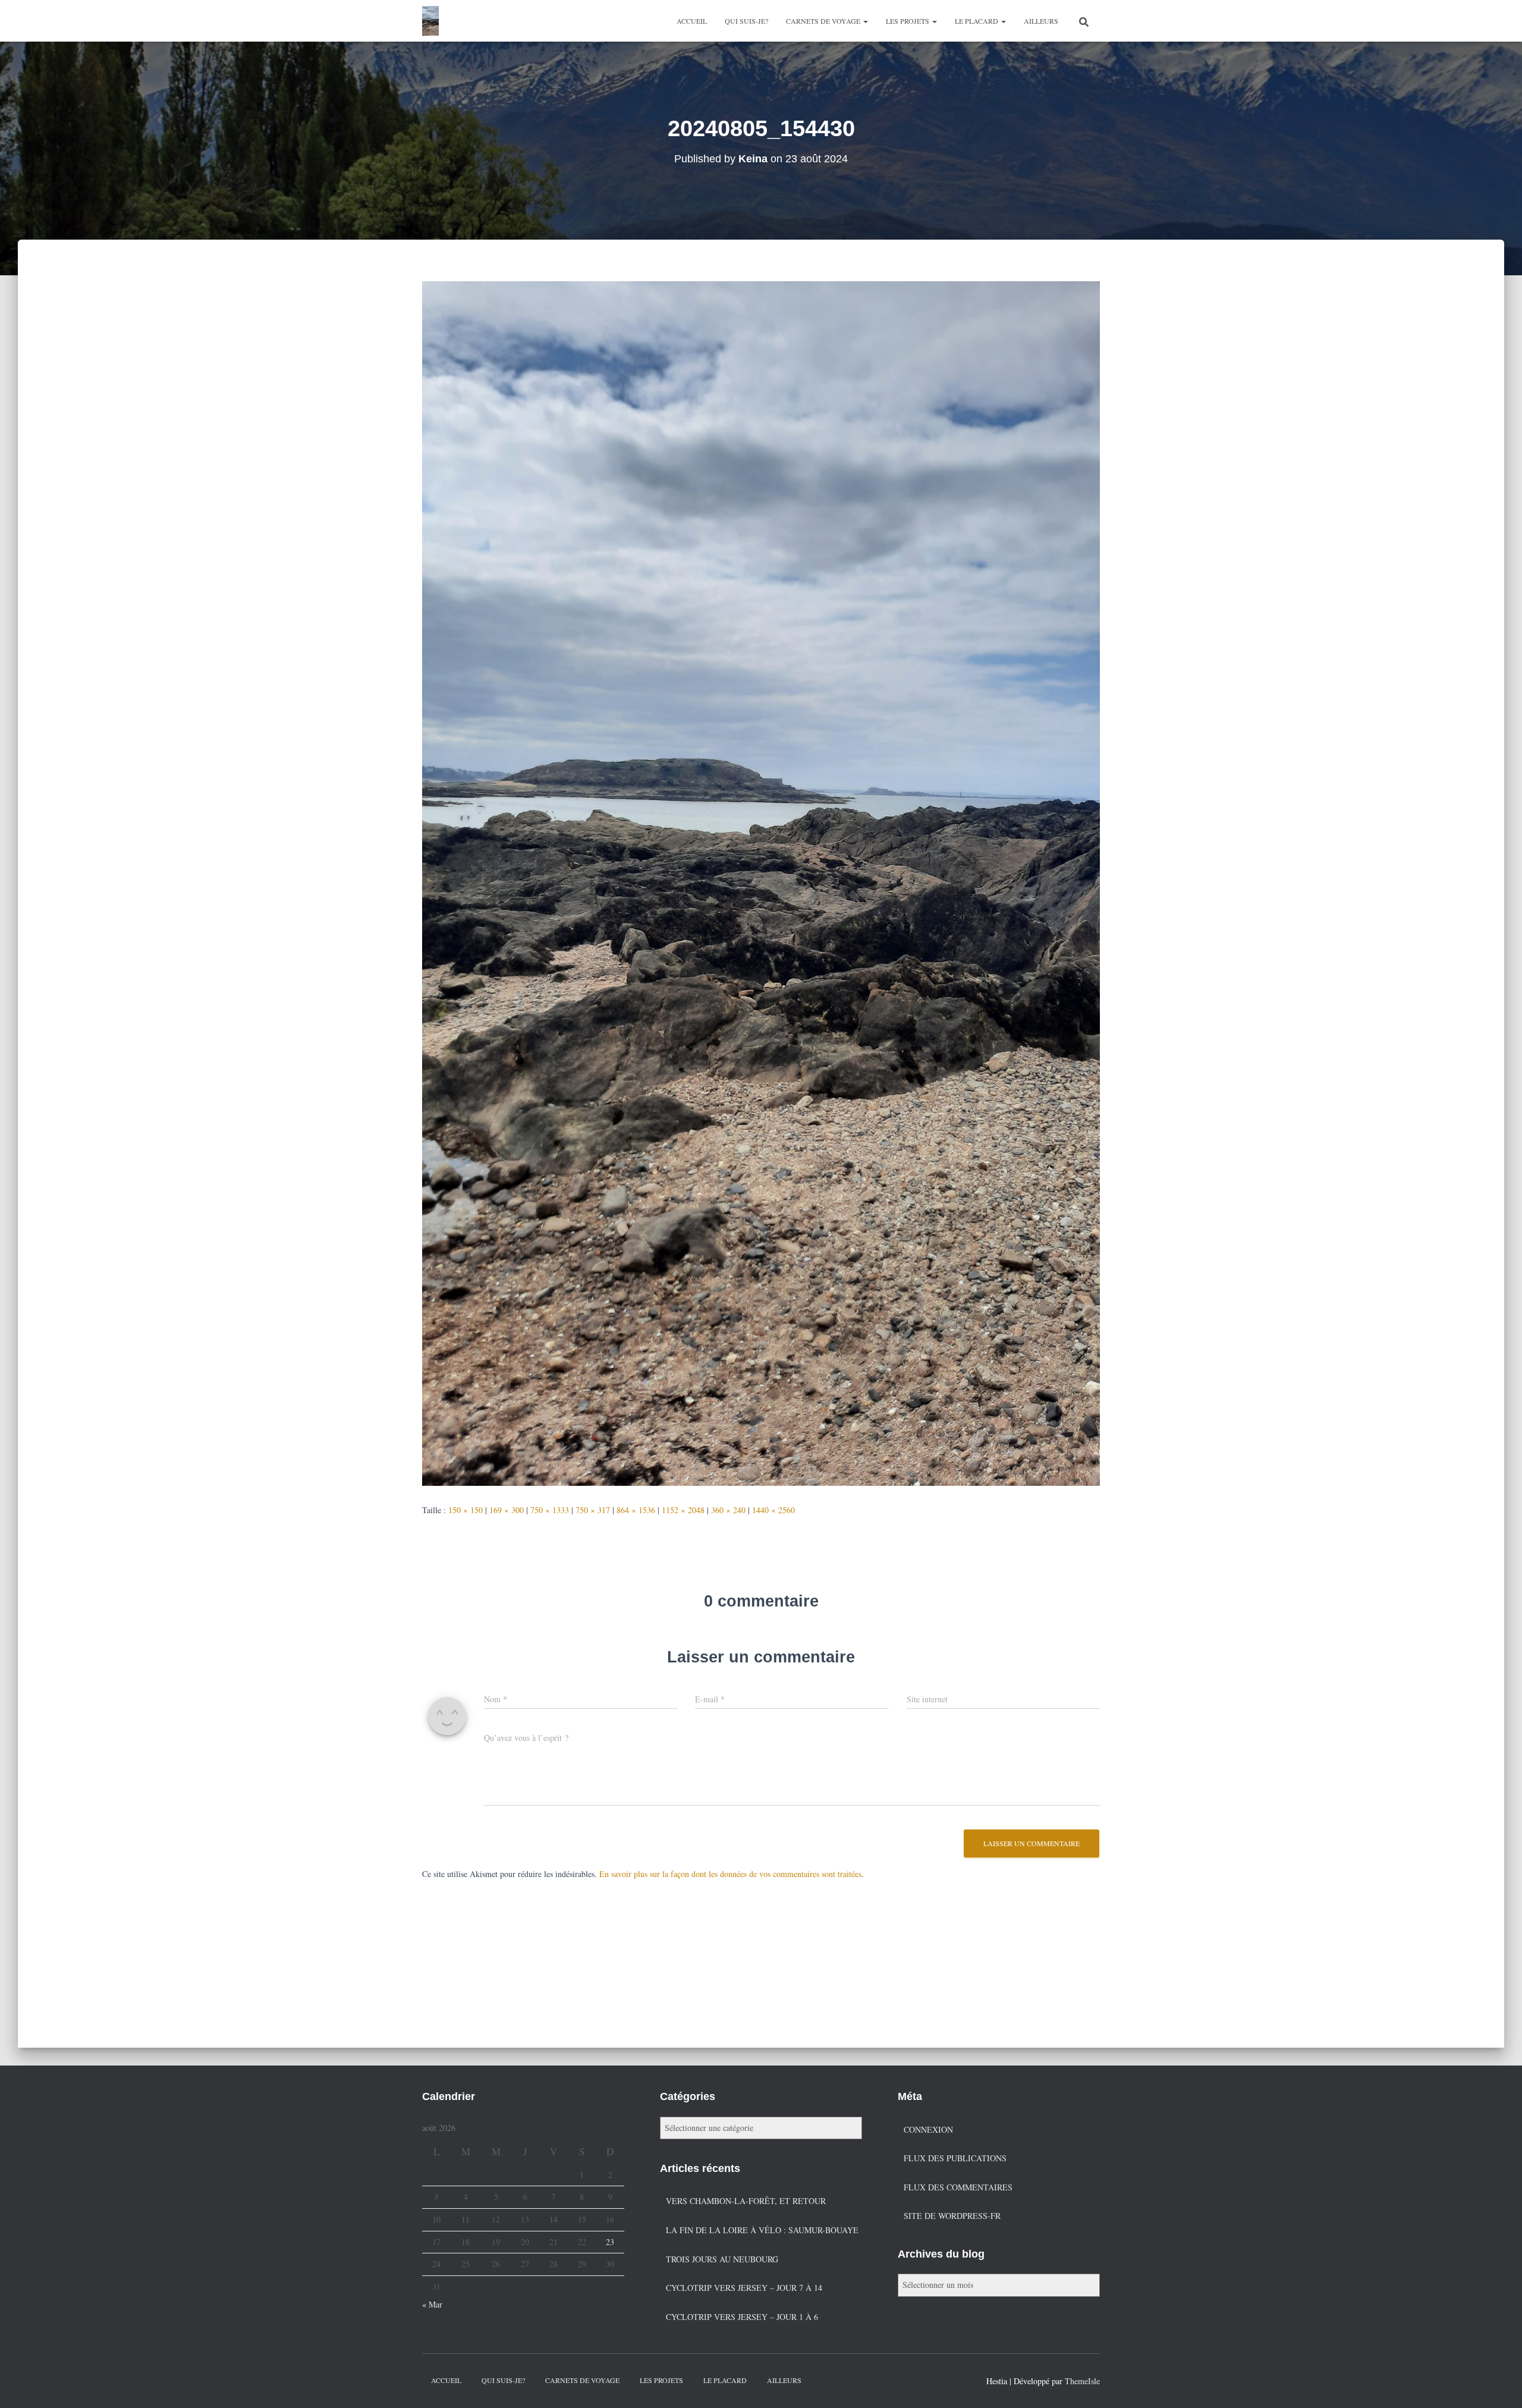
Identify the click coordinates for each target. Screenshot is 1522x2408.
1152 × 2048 (683, 1510)
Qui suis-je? (746, 21)
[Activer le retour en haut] (1499, 2384)
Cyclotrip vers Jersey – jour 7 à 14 (744, 2288)
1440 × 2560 (773, 1510)
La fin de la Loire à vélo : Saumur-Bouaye (762, 2230)
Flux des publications (955, 2158)
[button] (865, 21)
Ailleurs (1041, 21)
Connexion (928, 2129)
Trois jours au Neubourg (722, 2259)
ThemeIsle (1082, 2381)
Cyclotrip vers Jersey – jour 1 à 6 (742, 2317)
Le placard (977, 21)
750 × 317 (593, 1510)
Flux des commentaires (958, 2187)
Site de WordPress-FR (952, 2216)
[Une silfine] (430, 21)
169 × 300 (507, 1510)
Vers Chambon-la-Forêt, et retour (746, 2201)
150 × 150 (466, 1510)
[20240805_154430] (761, 882)
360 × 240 (728, 1510)
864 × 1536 (636, 1510)
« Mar (432, 2304)
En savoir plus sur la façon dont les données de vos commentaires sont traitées (730, 1874)
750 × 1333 (550, 1510)
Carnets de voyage (824, 21)
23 (610, 2242)
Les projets (908, 21)
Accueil (692, 21)
